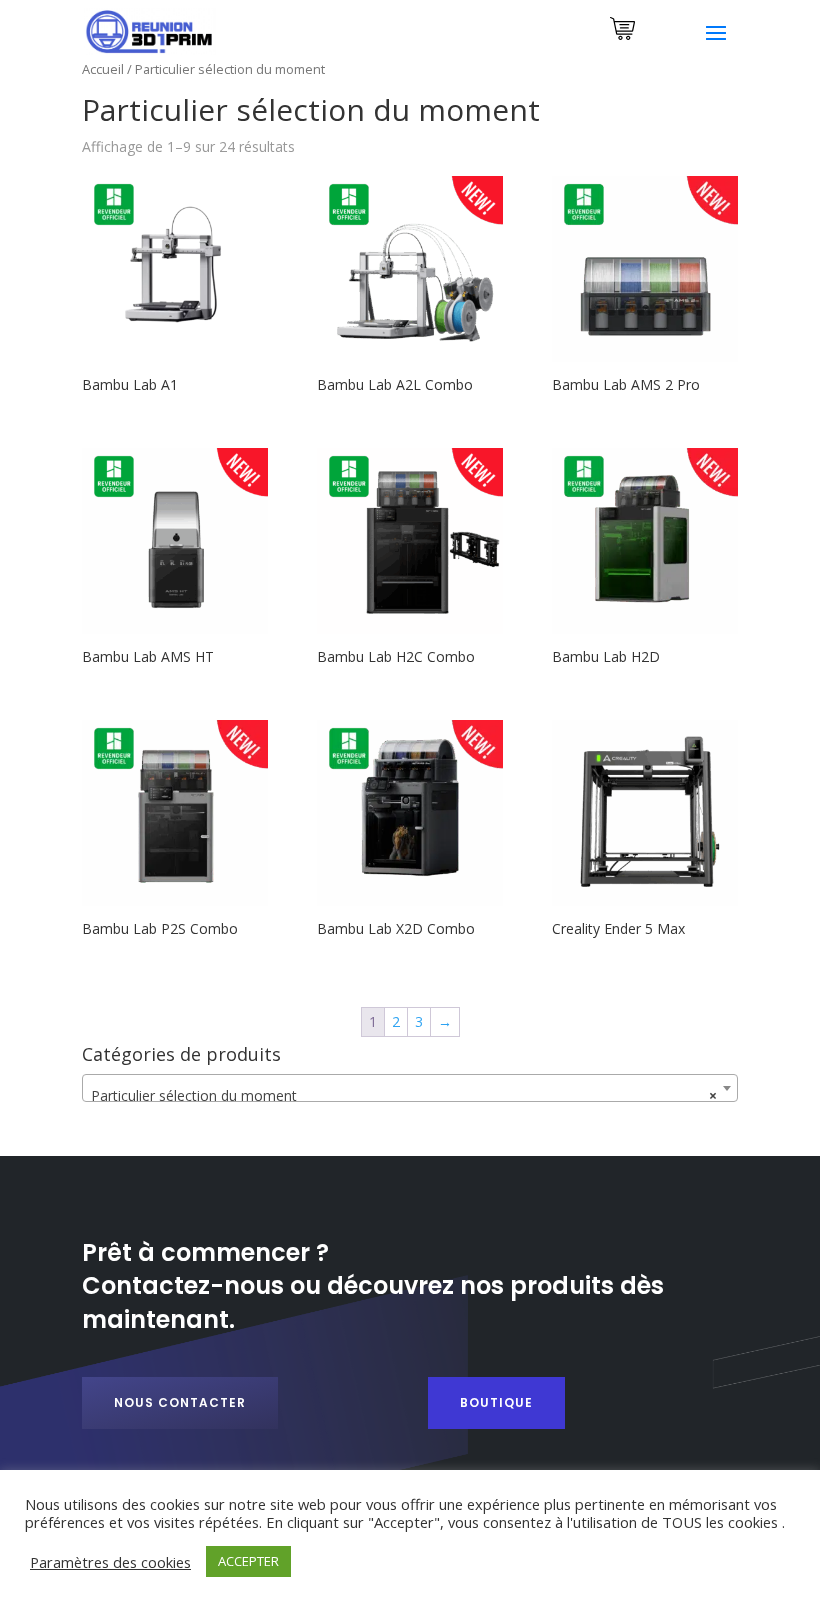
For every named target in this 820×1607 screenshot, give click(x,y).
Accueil (103, 69)
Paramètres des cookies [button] (110, 1562)
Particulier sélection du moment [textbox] (404, 1095)
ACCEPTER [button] (248, 1561)
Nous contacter (180, 1402)
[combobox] (410, 1088)
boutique (496, 1402)
